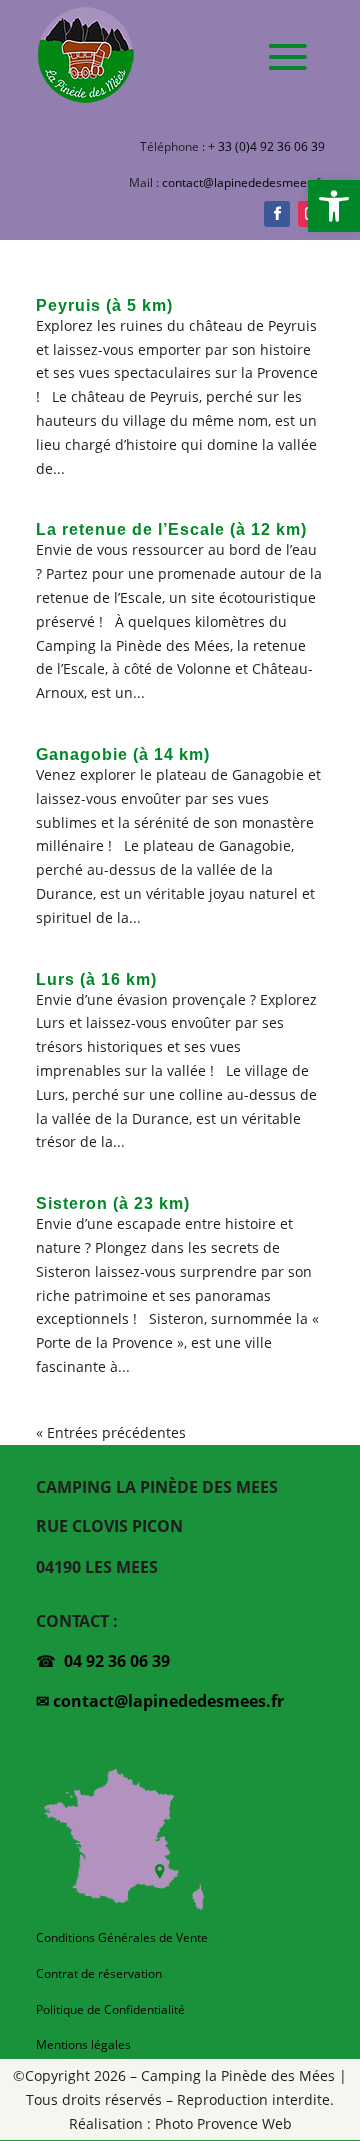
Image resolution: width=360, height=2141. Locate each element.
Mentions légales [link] (83, 2044)
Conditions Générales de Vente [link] (122, 1937)
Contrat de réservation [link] (99, 1973)
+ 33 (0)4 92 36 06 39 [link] (266, 146)
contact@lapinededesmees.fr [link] (243, 182)
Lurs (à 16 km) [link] (96, 979)
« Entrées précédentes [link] (111, 1432)
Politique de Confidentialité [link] (110, 2009)
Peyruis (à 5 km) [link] (104, 305)
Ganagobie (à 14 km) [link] (123, 754)
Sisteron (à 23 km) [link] (113, 1203)
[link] (334, 206)
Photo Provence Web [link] (223, 2123)
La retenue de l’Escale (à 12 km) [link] (171, 529)
